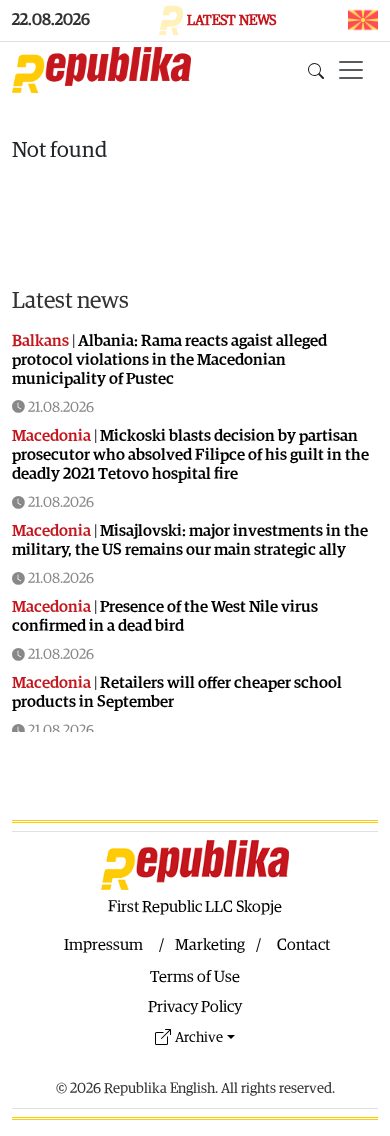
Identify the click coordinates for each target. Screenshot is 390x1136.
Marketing (210, 945)
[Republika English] (101, 70)
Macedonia (51, 436)
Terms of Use (195, 977)
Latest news (70, 301)
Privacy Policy (195, 1007)
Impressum (103, 945)
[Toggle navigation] (351, 70)
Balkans (40, 341)
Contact (303, 945)
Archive (199, 1037)
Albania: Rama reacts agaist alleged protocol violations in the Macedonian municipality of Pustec (169, 360)
